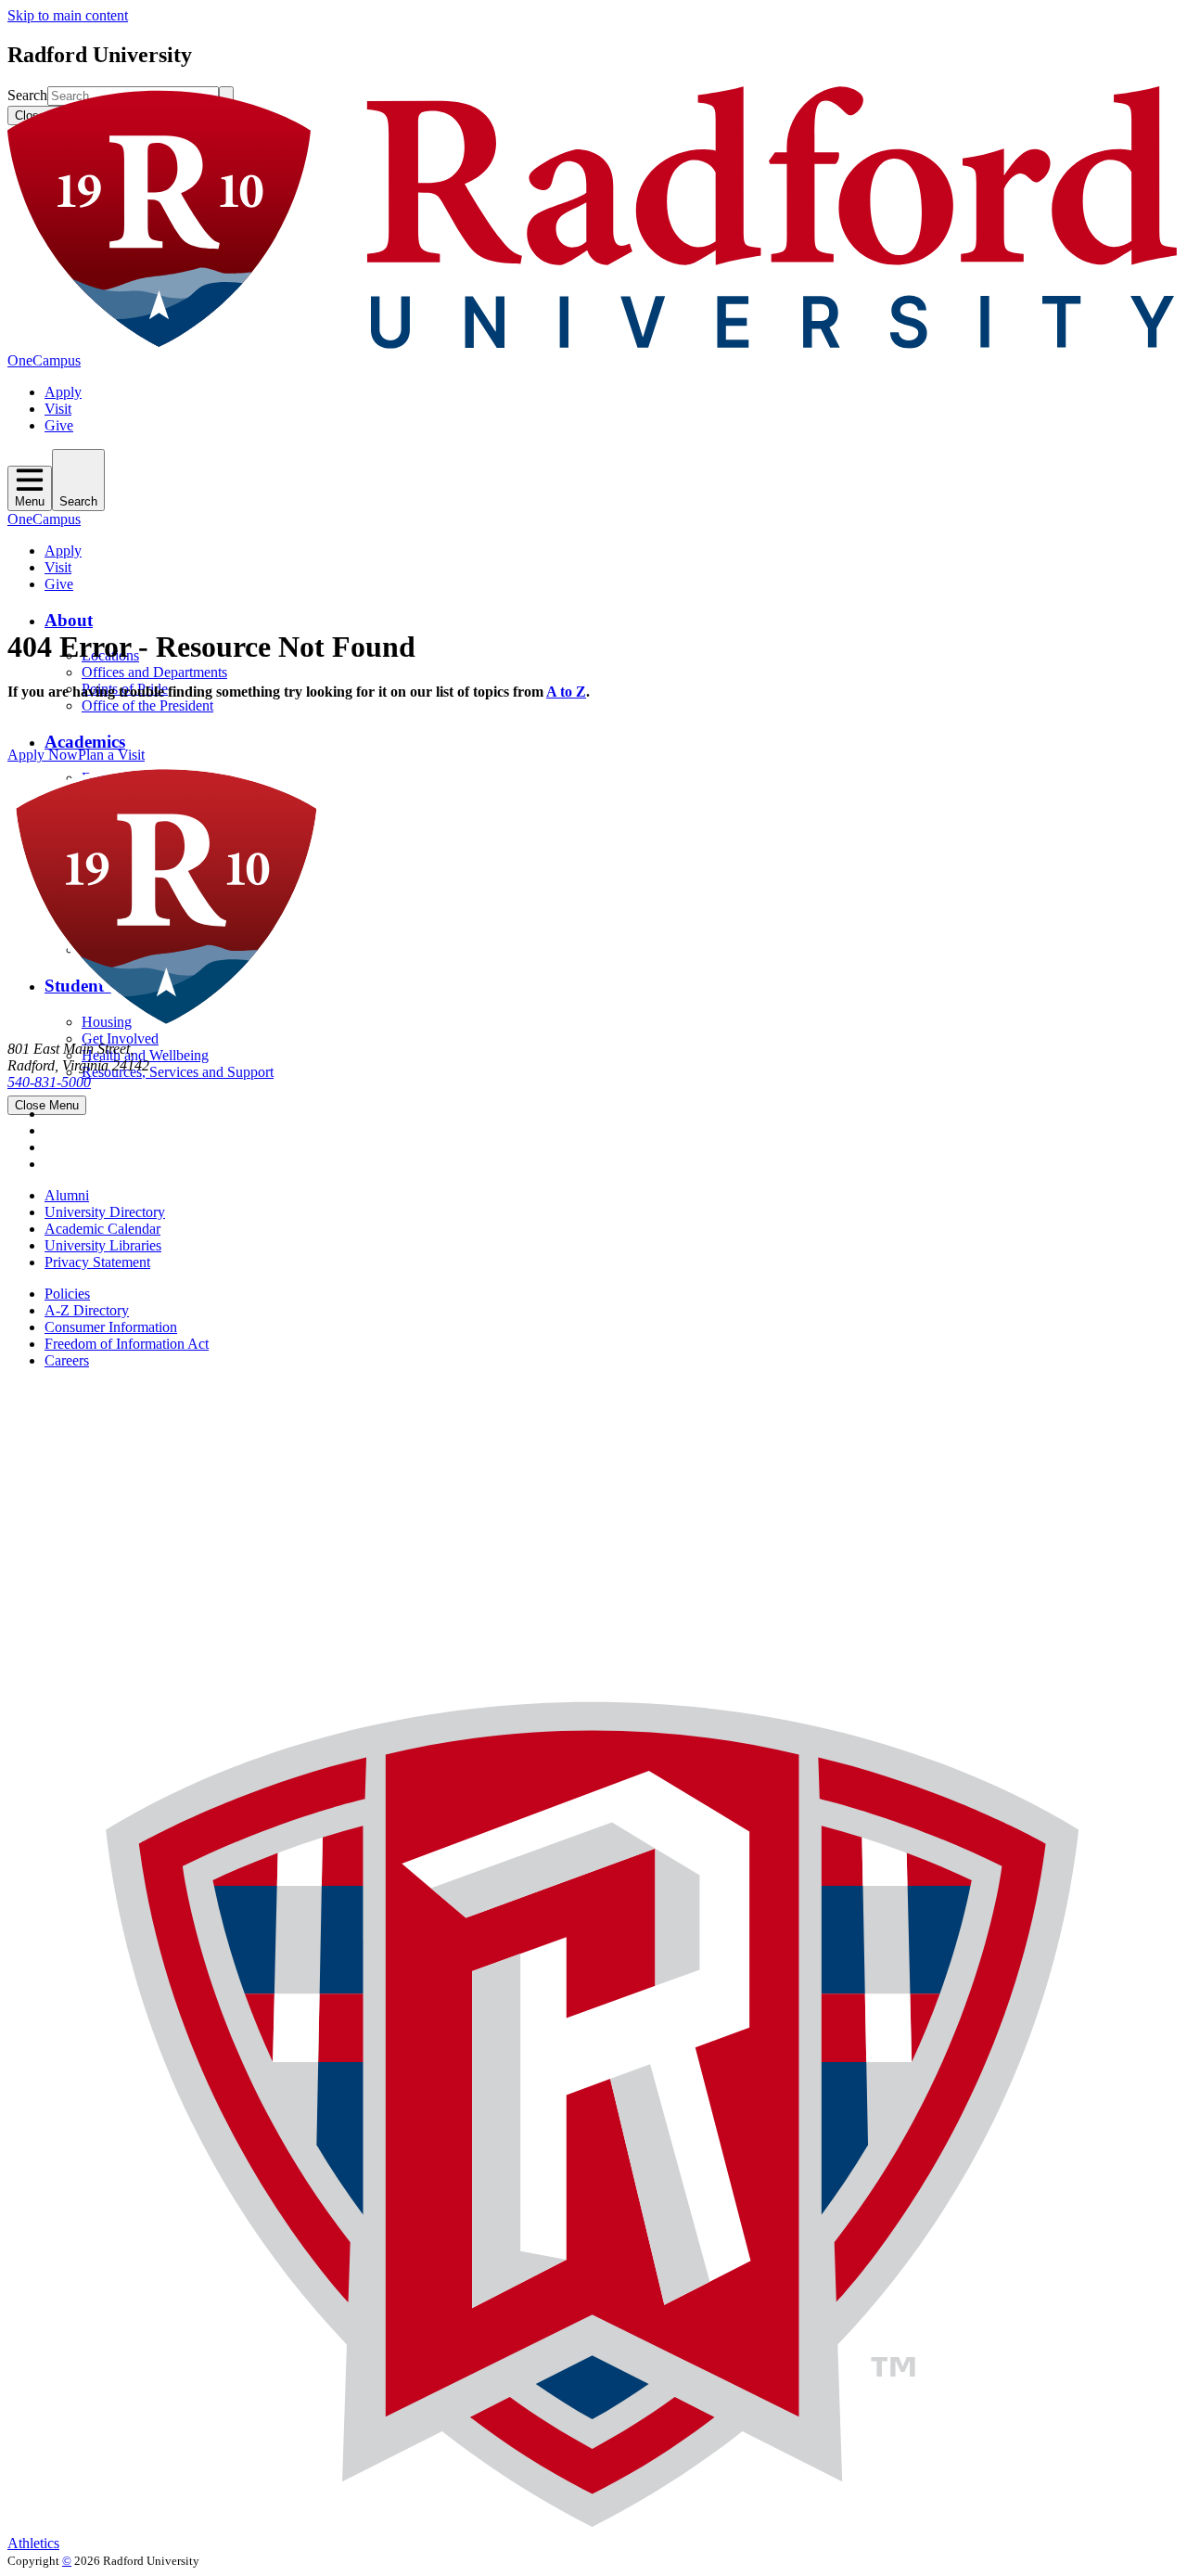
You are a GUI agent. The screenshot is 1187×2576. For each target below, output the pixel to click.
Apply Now (43, 755)
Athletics (33, 2543)
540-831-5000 (49, 1082)
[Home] (593, 344)
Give (59, 425)
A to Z (566, 692)
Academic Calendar (102, 1229)
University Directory (105, 1212)
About (69, 620)
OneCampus (44, 360)
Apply (63, 392)
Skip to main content (68, 15)
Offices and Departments (154, 672)
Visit (58, 409)
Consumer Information (111, 1327)
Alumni (67, 1195)
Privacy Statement (97, 1262)
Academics (85, 742)
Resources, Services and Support (178, 1072)
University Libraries (103, 1245)
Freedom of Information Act (127, 1344)
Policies (67, 1294)
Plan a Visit (111, 755)
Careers (67, 1360)
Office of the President (147, 705)
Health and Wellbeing (145, 1055)
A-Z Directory (87, 1310)
